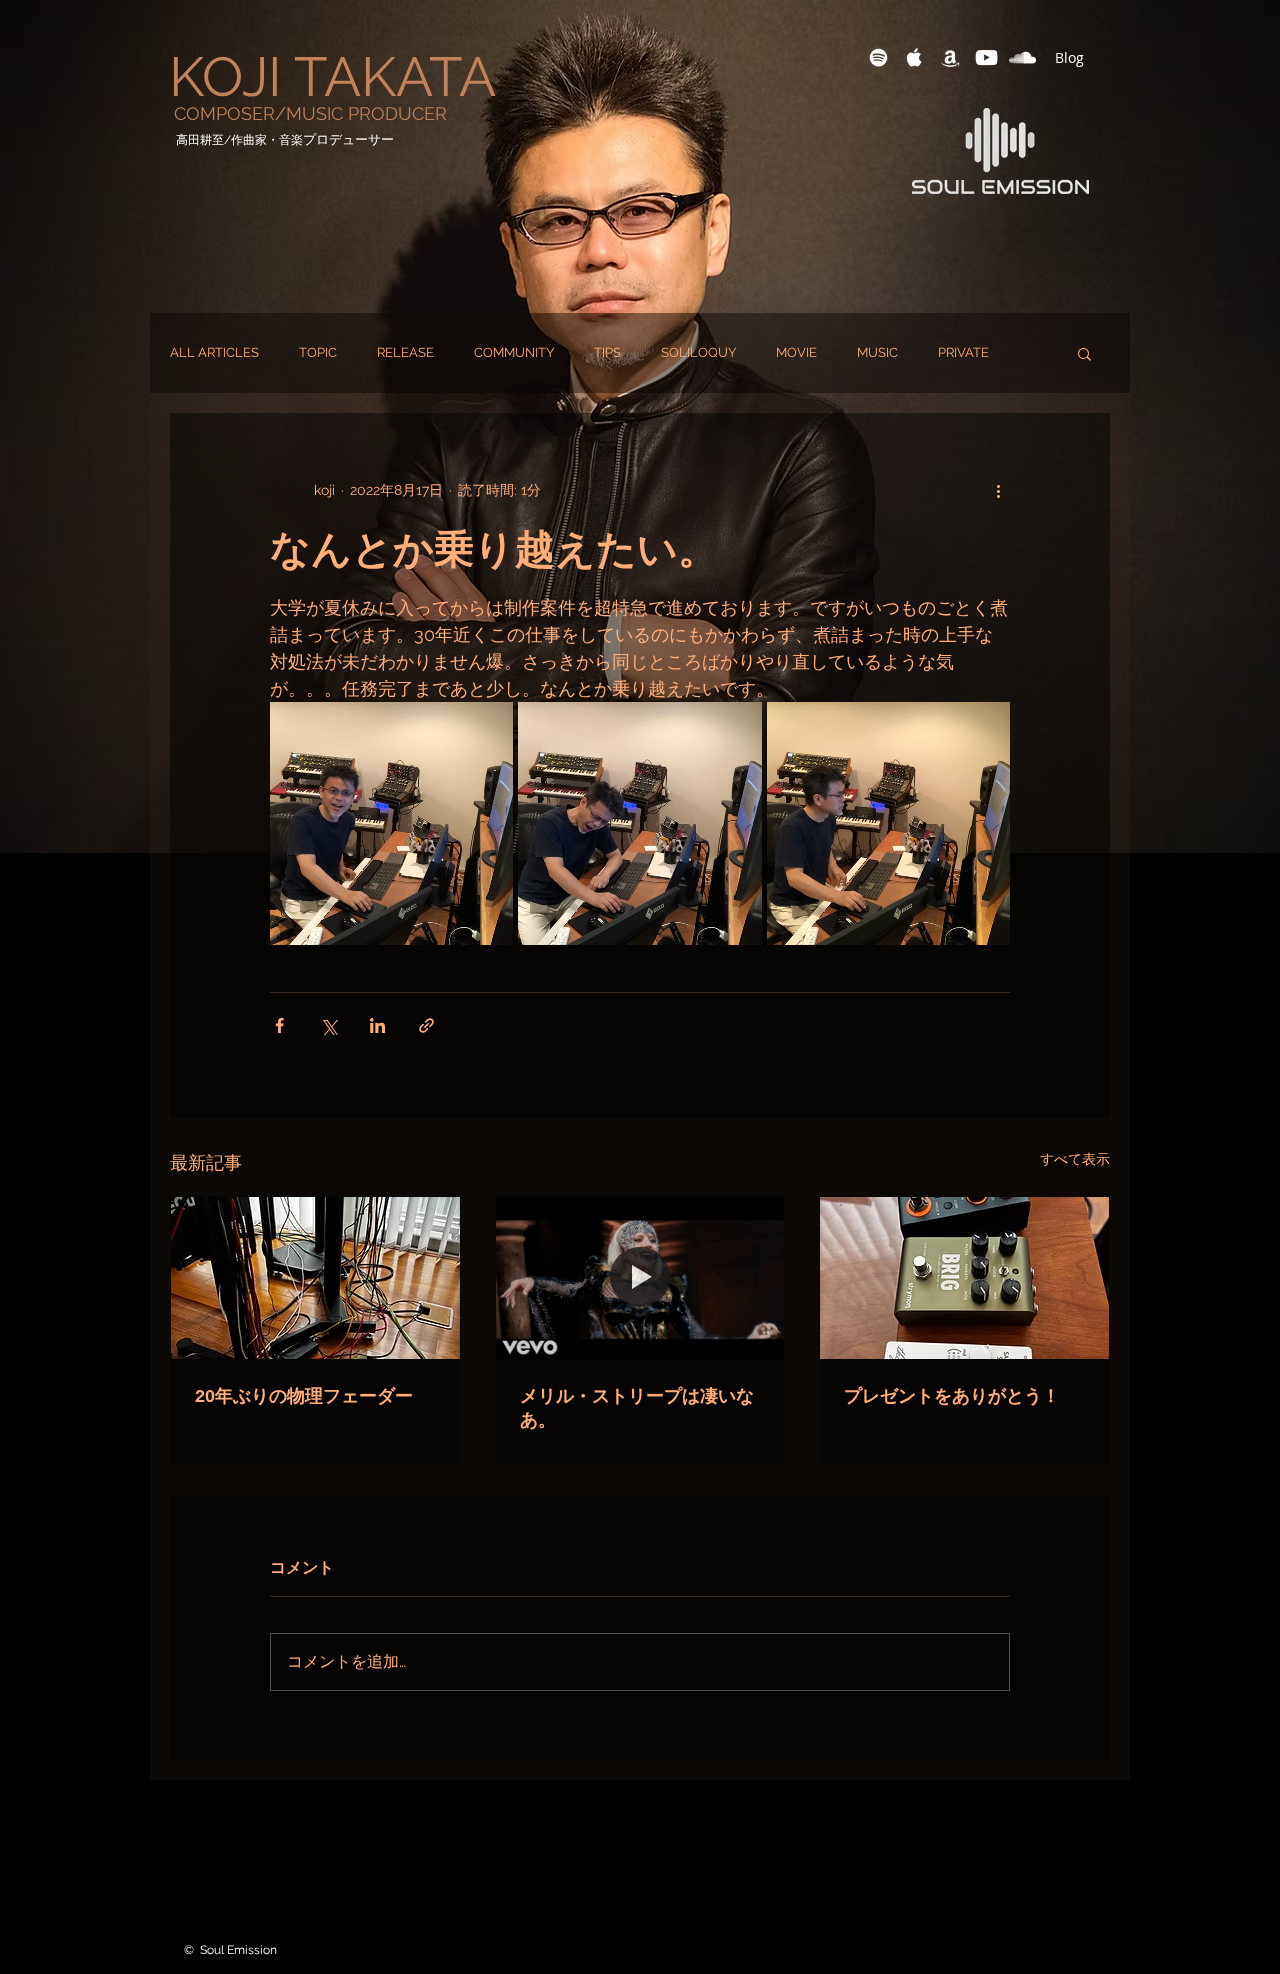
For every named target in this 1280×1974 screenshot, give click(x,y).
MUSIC (877, 352)
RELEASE (405, 352)
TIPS (607, 352)
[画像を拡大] (391, 823)
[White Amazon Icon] (950, 57)
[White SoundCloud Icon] (1022, 57)
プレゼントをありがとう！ (952, 1396)
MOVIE (796, 352)
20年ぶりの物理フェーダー (304, 1396)
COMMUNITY (514, 352)
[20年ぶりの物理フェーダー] (315, 1278)
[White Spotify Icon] (878, 57)
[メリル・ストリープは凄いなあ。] (640, 1278)
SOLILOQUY (698, 352)
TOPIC (318, 352)
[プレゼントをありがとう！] (964, 1278)
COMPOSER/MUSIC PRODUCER (310, 113)
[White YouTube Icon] (986, 57)
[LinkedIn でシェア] (377, 1025)
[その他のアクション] (998, 490)
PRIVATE (963, 352)
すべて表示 (1075, 1159)
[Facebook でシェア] (279, 1025)
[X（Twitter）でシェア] (328, 1025)
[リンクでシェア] (426, 1025)
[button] (1084, 353)
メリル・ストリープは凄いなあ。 (637, 1408)
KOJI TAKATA (332, 76)
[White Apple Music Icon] (914, 57)
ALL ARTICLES (214, 352)
